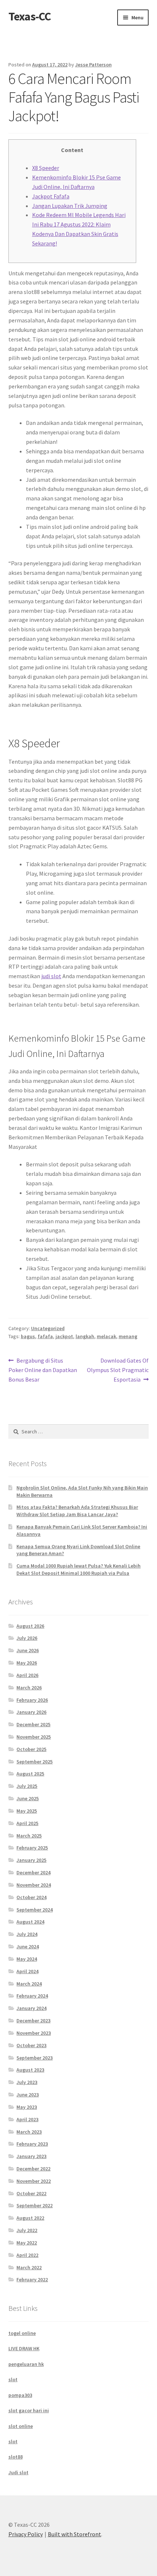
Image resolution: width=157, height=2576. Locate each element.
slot (13, 2379)
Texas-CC (30, 16)
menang (128, 1336)
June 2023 (28, 2095)
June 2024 (28, 1946)
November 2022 (34, 2181)
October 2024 (31, 1897)
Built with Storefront (74, 2534)
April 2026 (27, 1675)
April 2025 (27, 1823)
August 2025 (30, 1774)
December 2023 (33, 2021)
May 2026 (27, 1663)
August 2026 (30, 1626)
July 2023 (27, 2082)
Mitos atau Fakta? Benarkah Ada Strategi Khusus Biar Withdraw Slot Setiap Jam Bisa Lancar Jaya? (77, 1511)
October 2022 (31, 2193)
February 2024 (32, 1996)
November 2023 (34, 2033)
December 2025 (33, 1724)
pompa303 (20, 2395)
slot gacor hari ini (29, 2410)
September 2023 (35, 2058)
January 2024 (31, 2008)
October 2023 (31, 2045)
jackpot (64, 1336)
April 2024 (27, 1971)
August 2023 (30, 2070)
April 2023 (27, 2119)
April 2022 (27, 2255)
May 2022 (27, 2243)
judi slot (51, 976)
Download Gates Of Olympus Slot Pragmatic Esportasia (118, 1370)
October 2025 (31, 1749)
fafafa (45, 1336)
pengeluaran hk (26, 2364)
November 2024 (34, 1885)
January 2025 (31, 1860)
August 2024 (30, 1922)
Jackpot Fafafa (51, 196)
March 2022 (29, 2267)
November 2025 (34, 1737)
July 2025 (27, 1786)
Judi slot (18, 2472)
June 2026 (28, 1650)
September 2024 (35, 1910)
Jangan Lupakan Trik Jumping (70, 206)
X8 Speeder (46, 168)
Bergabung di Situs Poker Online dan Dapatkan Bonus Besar (43, 1370)
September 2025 (35, 1762)
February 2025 (32, 1848)
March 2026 (29, 1688)
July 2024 (27, 1934)
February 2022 (32, 2279)
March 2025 (29, 1836)
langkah (85, 1336)
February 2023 (32, 2144)
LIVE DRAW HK (24, 2348)
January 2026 (31, 1712)
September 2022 (35, 2205)
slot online (21, 2426)
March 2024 (29, 1984)
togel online (22, 2333)
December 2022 (33, 2169)
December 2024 (33, 1872)
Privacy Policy (26, 2534)
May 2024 (27, 1959)
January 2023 (31, 2156)
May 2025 (27, 1811)
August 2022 (30, 2218)
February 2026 (32, 1700)
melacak (106, 1336)
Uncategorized (48, 1328)
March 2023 (29, 2132)
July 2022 (27, 2230)
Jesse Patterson (93, 65)
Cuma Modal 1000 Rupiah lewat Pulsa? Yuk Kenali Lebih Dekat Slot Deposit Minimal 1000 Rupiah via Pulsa (78, 1569)
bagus (28, 1336)
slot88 (16, 2457)
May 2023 (27, 2107)
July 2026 (27, 1638)
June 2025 (28, 1798)
